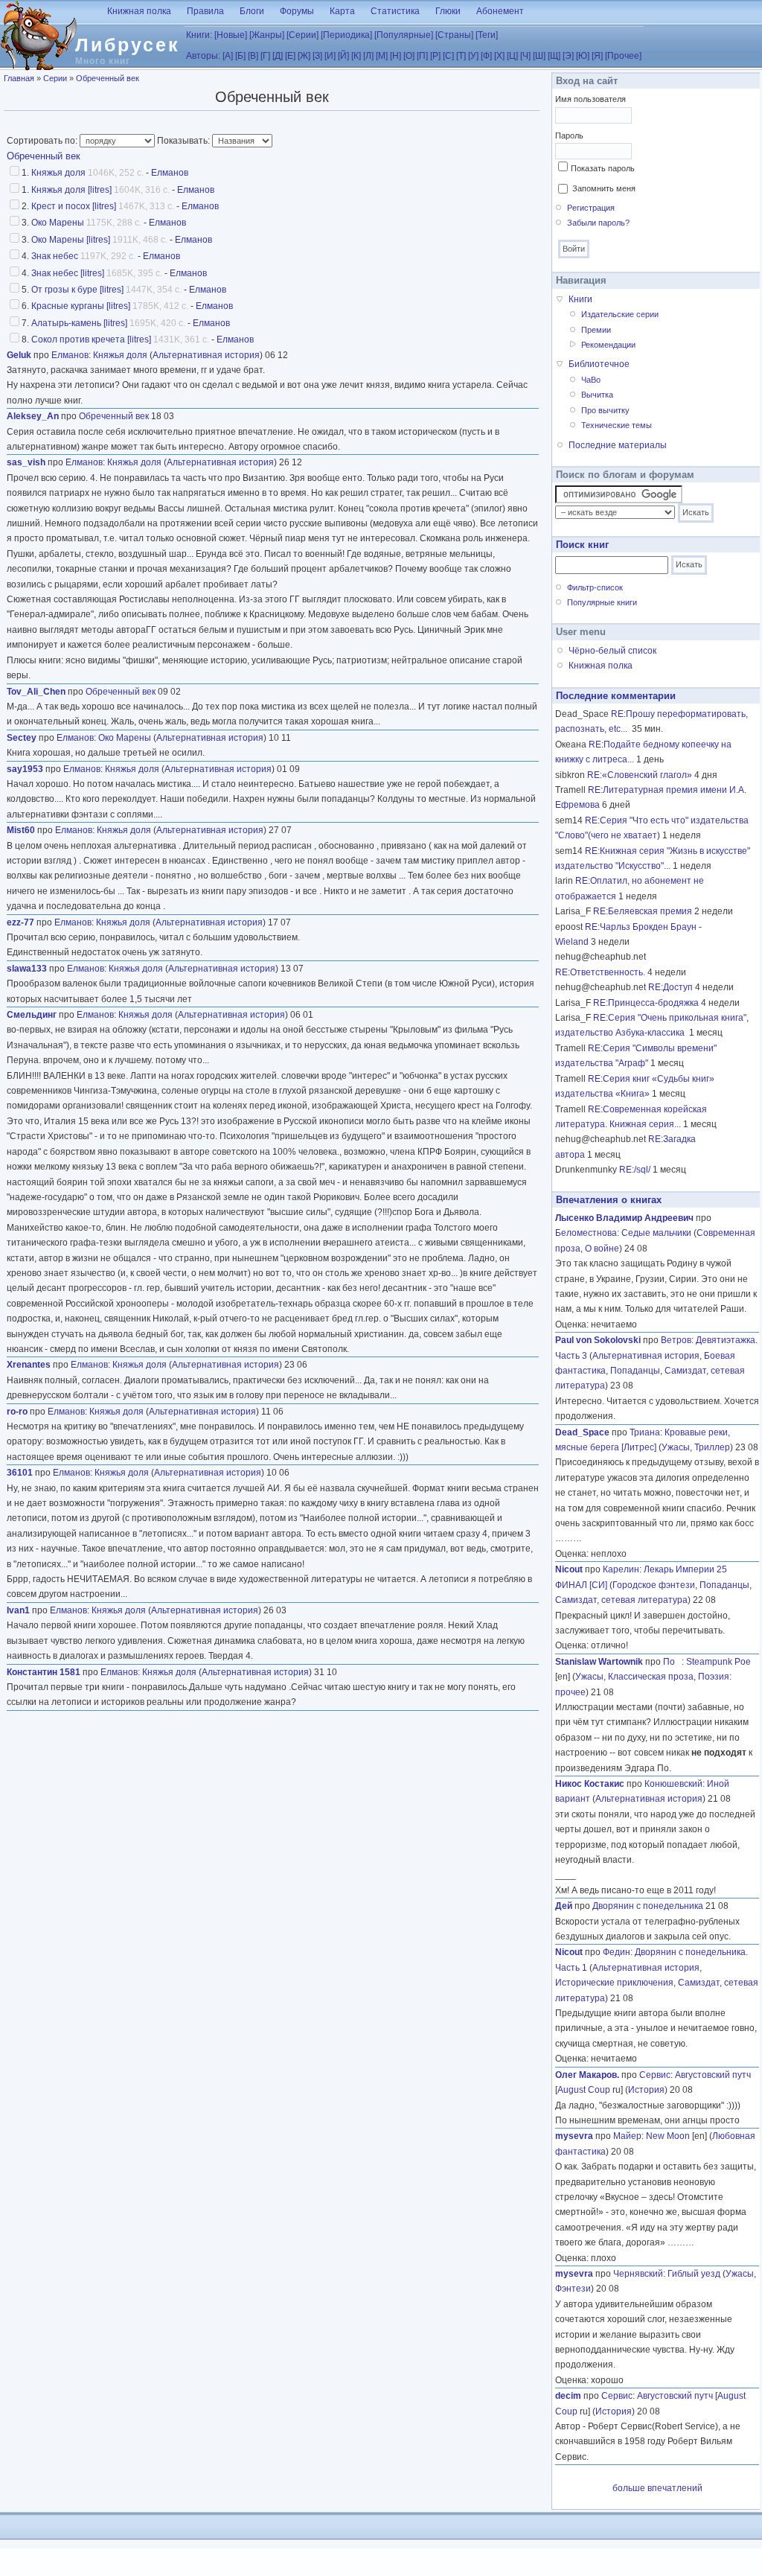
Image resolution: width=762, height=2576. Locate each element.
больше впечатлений (657, 2488)
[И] (330, 56)
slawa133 (27, 969)
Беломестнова (586, 1233)
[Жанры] (267, 35)
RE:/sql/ (635, 1170)
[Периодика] (346, 35)
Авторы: (203, 56)
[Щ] (554, 56)
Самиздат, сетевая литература (621, 1600)
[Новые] (231, 35)
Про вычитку (605, 410)
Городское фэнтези (654, 1585)
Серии (55, 78)
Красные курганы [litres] (81, 306)
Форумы (297, 11)
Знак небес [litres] (68, 273)
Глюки (448, 11)
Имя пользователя (590, 99)
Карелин (621, 1569)
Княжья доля (58, 173)
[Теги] (487, 35)
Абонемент (500, 11)
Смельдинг (32, 1015)
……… (569, 1538)
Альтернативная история (206, 355)
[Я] (597, 56)
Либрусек (128, 45)
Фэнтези (573, 2289)
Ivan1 (18, 1610)
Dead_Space (582, 1432)
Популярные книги (602, 602)
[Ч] (525, 56)
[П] (422, 56)
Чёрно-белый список (612, 651)
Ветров (676, 1340)
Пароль (569, 136)
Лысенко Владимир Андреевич (624, 1218)
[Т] (461, 56)
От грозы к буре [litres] (77, 290)
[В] (253, 56)
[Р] (435, 56)
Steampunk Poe (718, 1662)
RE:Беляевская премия (643, 911)
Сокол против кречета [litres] (91, 339)
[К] (356, 56)
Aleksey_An (33, 416)
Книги (580, 299)
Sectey (22, 738)
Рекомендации (608, 345)
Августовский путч (713, 2075)
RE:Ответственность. (600, 972)
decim (568, 2396)
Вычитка (597, 395)
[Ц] (512, 56)
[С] (448, 56)
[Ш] (539, 56)
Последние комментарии (616, 696)
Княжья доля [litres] (71, 190)
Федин (617, 1952)
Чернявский (638, 2274)
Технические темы (617, 425)
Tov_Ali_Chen (36, 692)
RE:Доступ (670, 987)
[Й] (343, 56)
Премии (596, 330)
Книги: (199, 35)
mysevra (574, 2136)
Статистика (395, 11)
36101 (20, 1473)
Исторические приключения (614, 1983)
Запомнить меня (604, 188)
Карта (342, 11)
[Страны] (454, 35)
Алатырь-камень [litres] (79, 323)
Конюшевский (673, 1784)
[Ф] (486, 56)
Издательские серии (620, 314)
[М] (382, 56)
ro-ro (17, 1412)
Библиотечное (599, 364)
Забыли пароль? (598, 223)
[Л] (368, 56)
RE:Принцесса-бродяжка (646, 1003)
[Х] (499, 56)
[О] (409, 56)
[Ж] (304, 56)
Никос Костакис (590, 1784)
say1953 (25, 769)
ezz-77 (20, 922)
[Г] (265, 56)
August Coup (584, 2090)
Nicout (569, 1569)
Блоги (252, 11)
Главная (19, 78)
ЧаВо (591, 380)
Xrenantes (29, 1365)
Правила (205, 11)
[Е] (290, 56)
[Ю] (583, 56)
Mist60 (21, 830)
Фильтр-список (595, 587)
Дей (564, 1906)
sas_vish (26, 462)
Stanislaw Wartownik (599, 1662)
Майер (627, 2136)
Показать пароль (603, 168)
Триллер (712, 1447)
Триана (645, 1432)
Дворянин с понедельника (648, 1906)
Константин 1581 (44, 1672)
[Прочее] (623, 56)
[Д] (278, 56)
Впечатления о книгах (609, 1200)
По (672, 1662)
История (646, 2090)
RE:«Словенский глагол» (640, 775)
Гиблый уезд (694, 2274)
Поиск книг (582, 545)
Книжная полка (139, 11)
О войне (602, 1249)
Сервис (655, 2075)
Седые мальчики (656, 1233)
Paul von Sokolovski (598, 1340)
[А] (228, 56)
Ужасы (676, 1447)
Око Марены (58, 223)
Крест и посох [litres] (74, 206)
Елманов (170, 173)
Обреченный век (108, 78)
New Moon (668, 2136)
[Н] (396, 56)
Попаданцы (635, 1371)
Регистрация (591, 208)
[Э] (568, 56)
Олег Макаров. (587, 2075)
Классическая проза (651, 1677)
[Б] (240, 56)
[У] (473, 56)
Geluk (19, 355)
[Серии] (302, 35)
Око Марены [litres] (71, 240)
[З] (317, 56)
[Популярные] (404, 35)
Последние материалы (618, 445)
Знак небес (55, 256)
